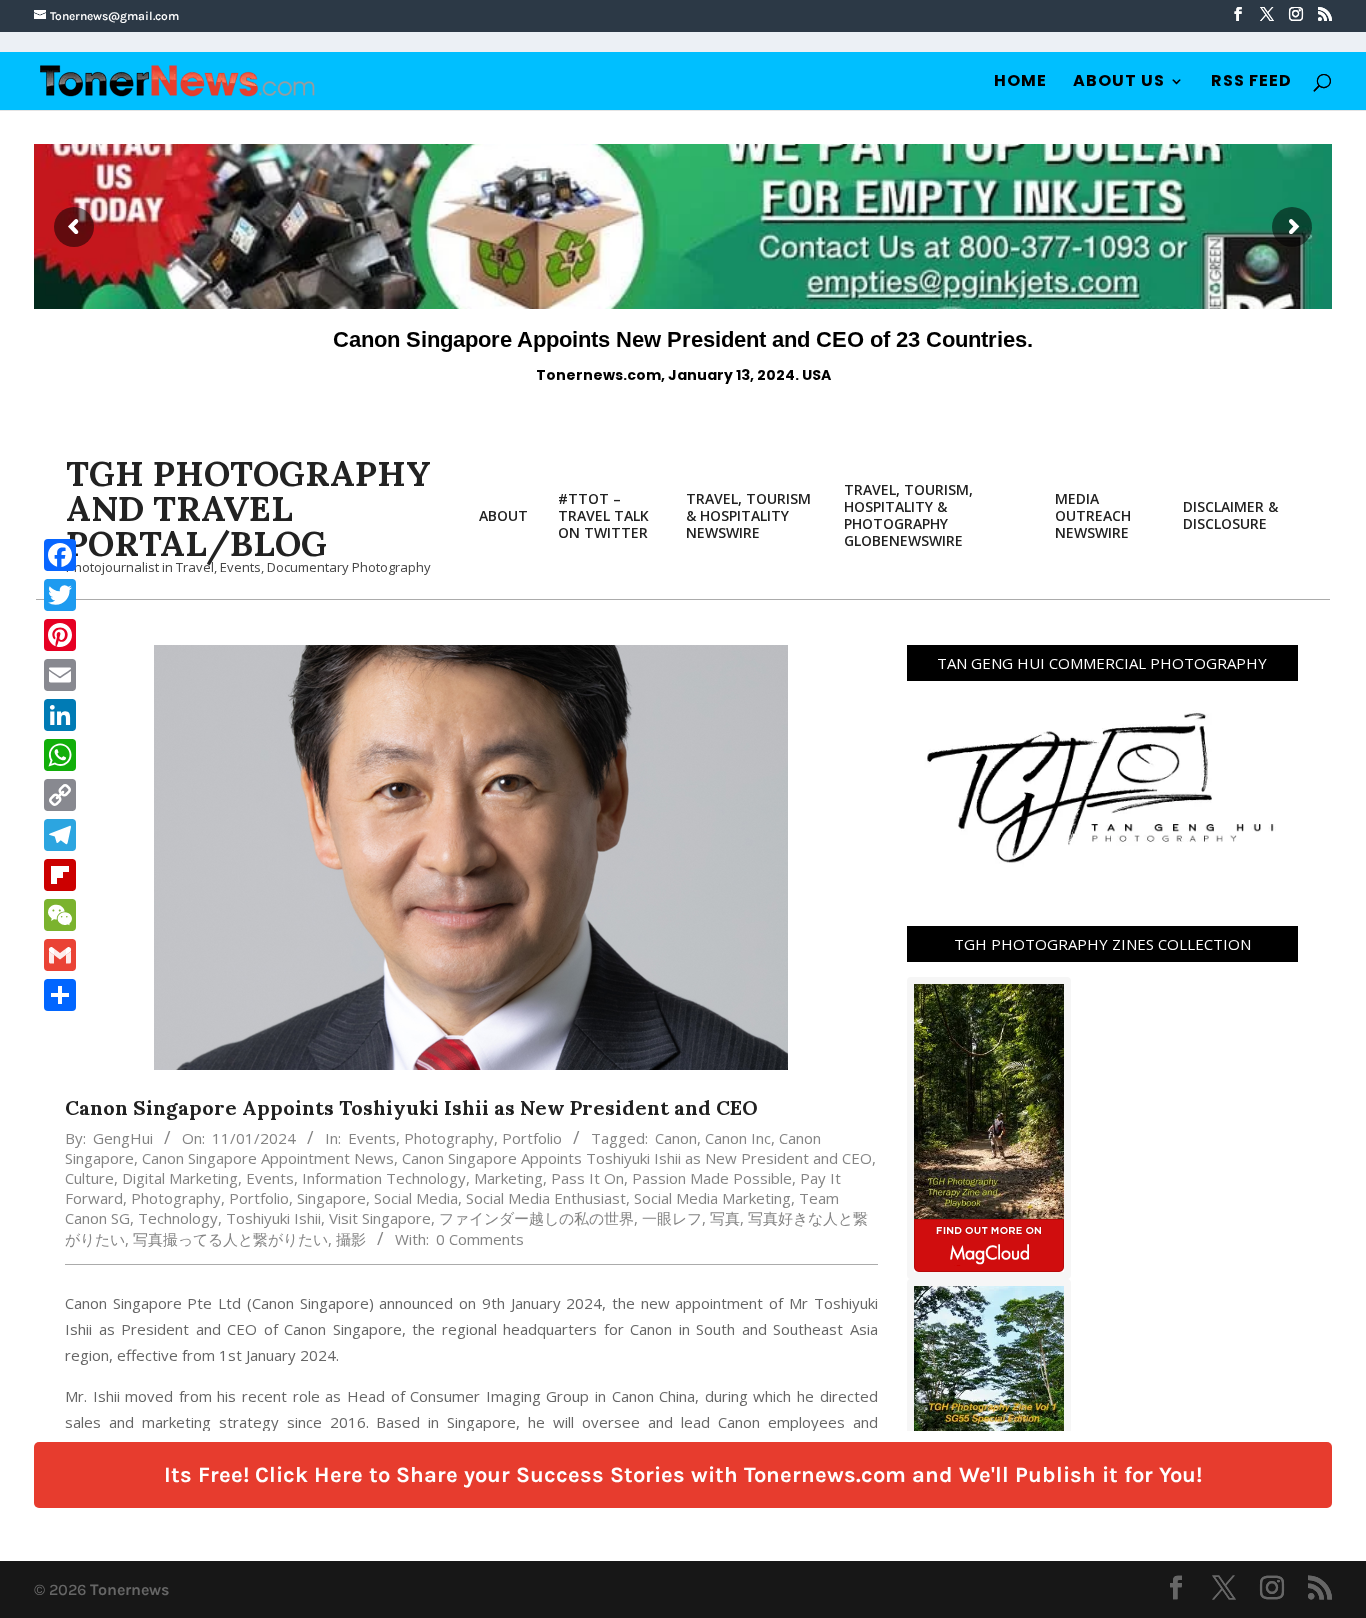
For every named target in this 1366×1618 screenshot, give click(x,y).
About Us (1119, 83)
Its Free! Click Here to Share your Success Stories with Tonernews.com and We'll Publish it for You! (683, 1475)
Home (1020, 83)
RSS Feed (1251, 83)
